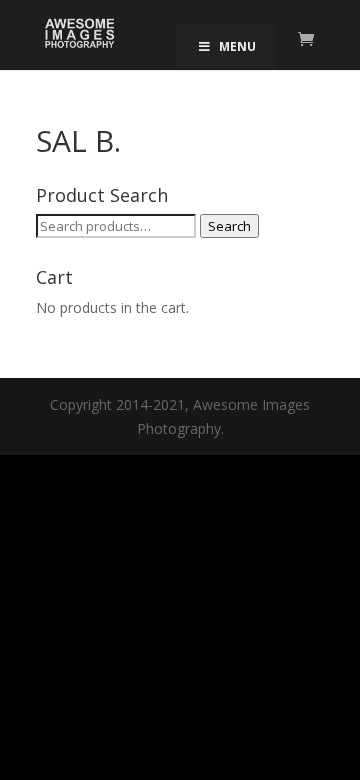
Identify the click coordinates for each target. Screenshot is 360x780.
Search (229, 226)
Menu (237, 46)
